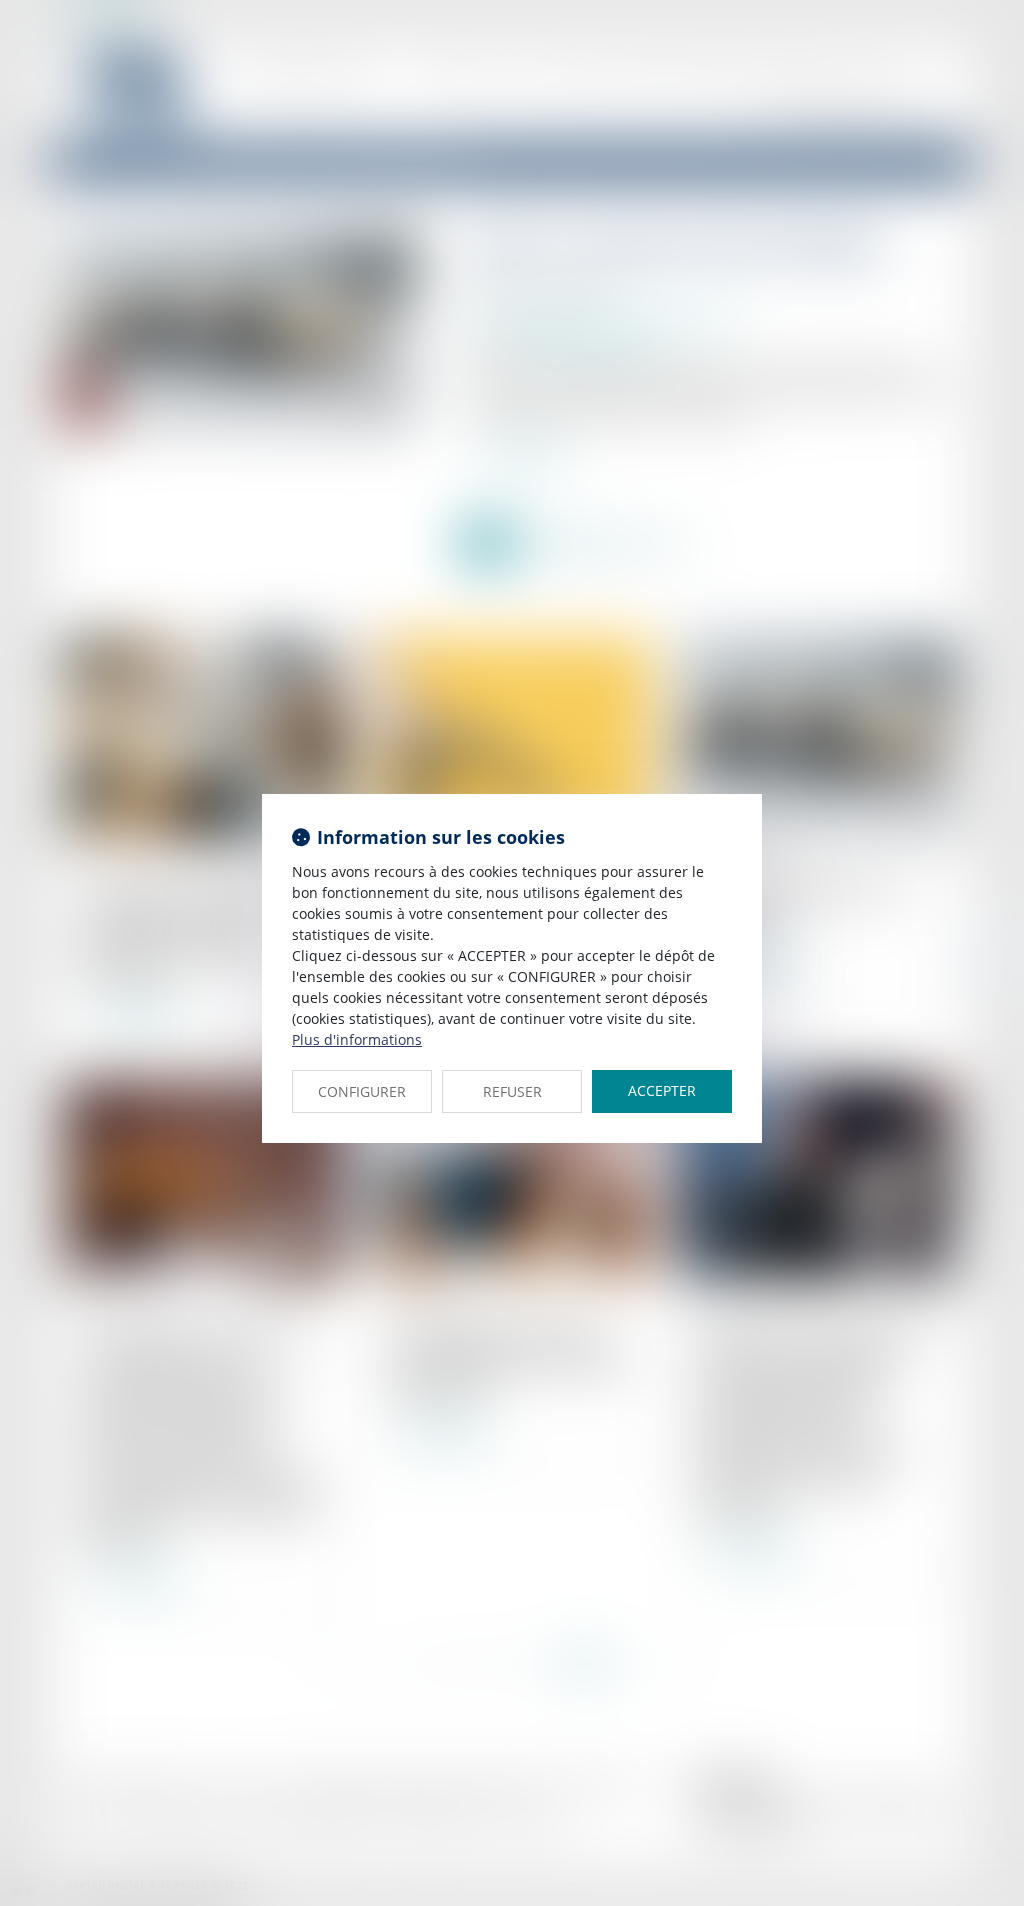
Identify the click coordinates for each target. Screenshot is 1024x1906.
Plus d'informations (357, 1039)
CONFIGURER (362, 1091)
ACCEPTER (662, 1090)
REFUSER (512, 1091)
